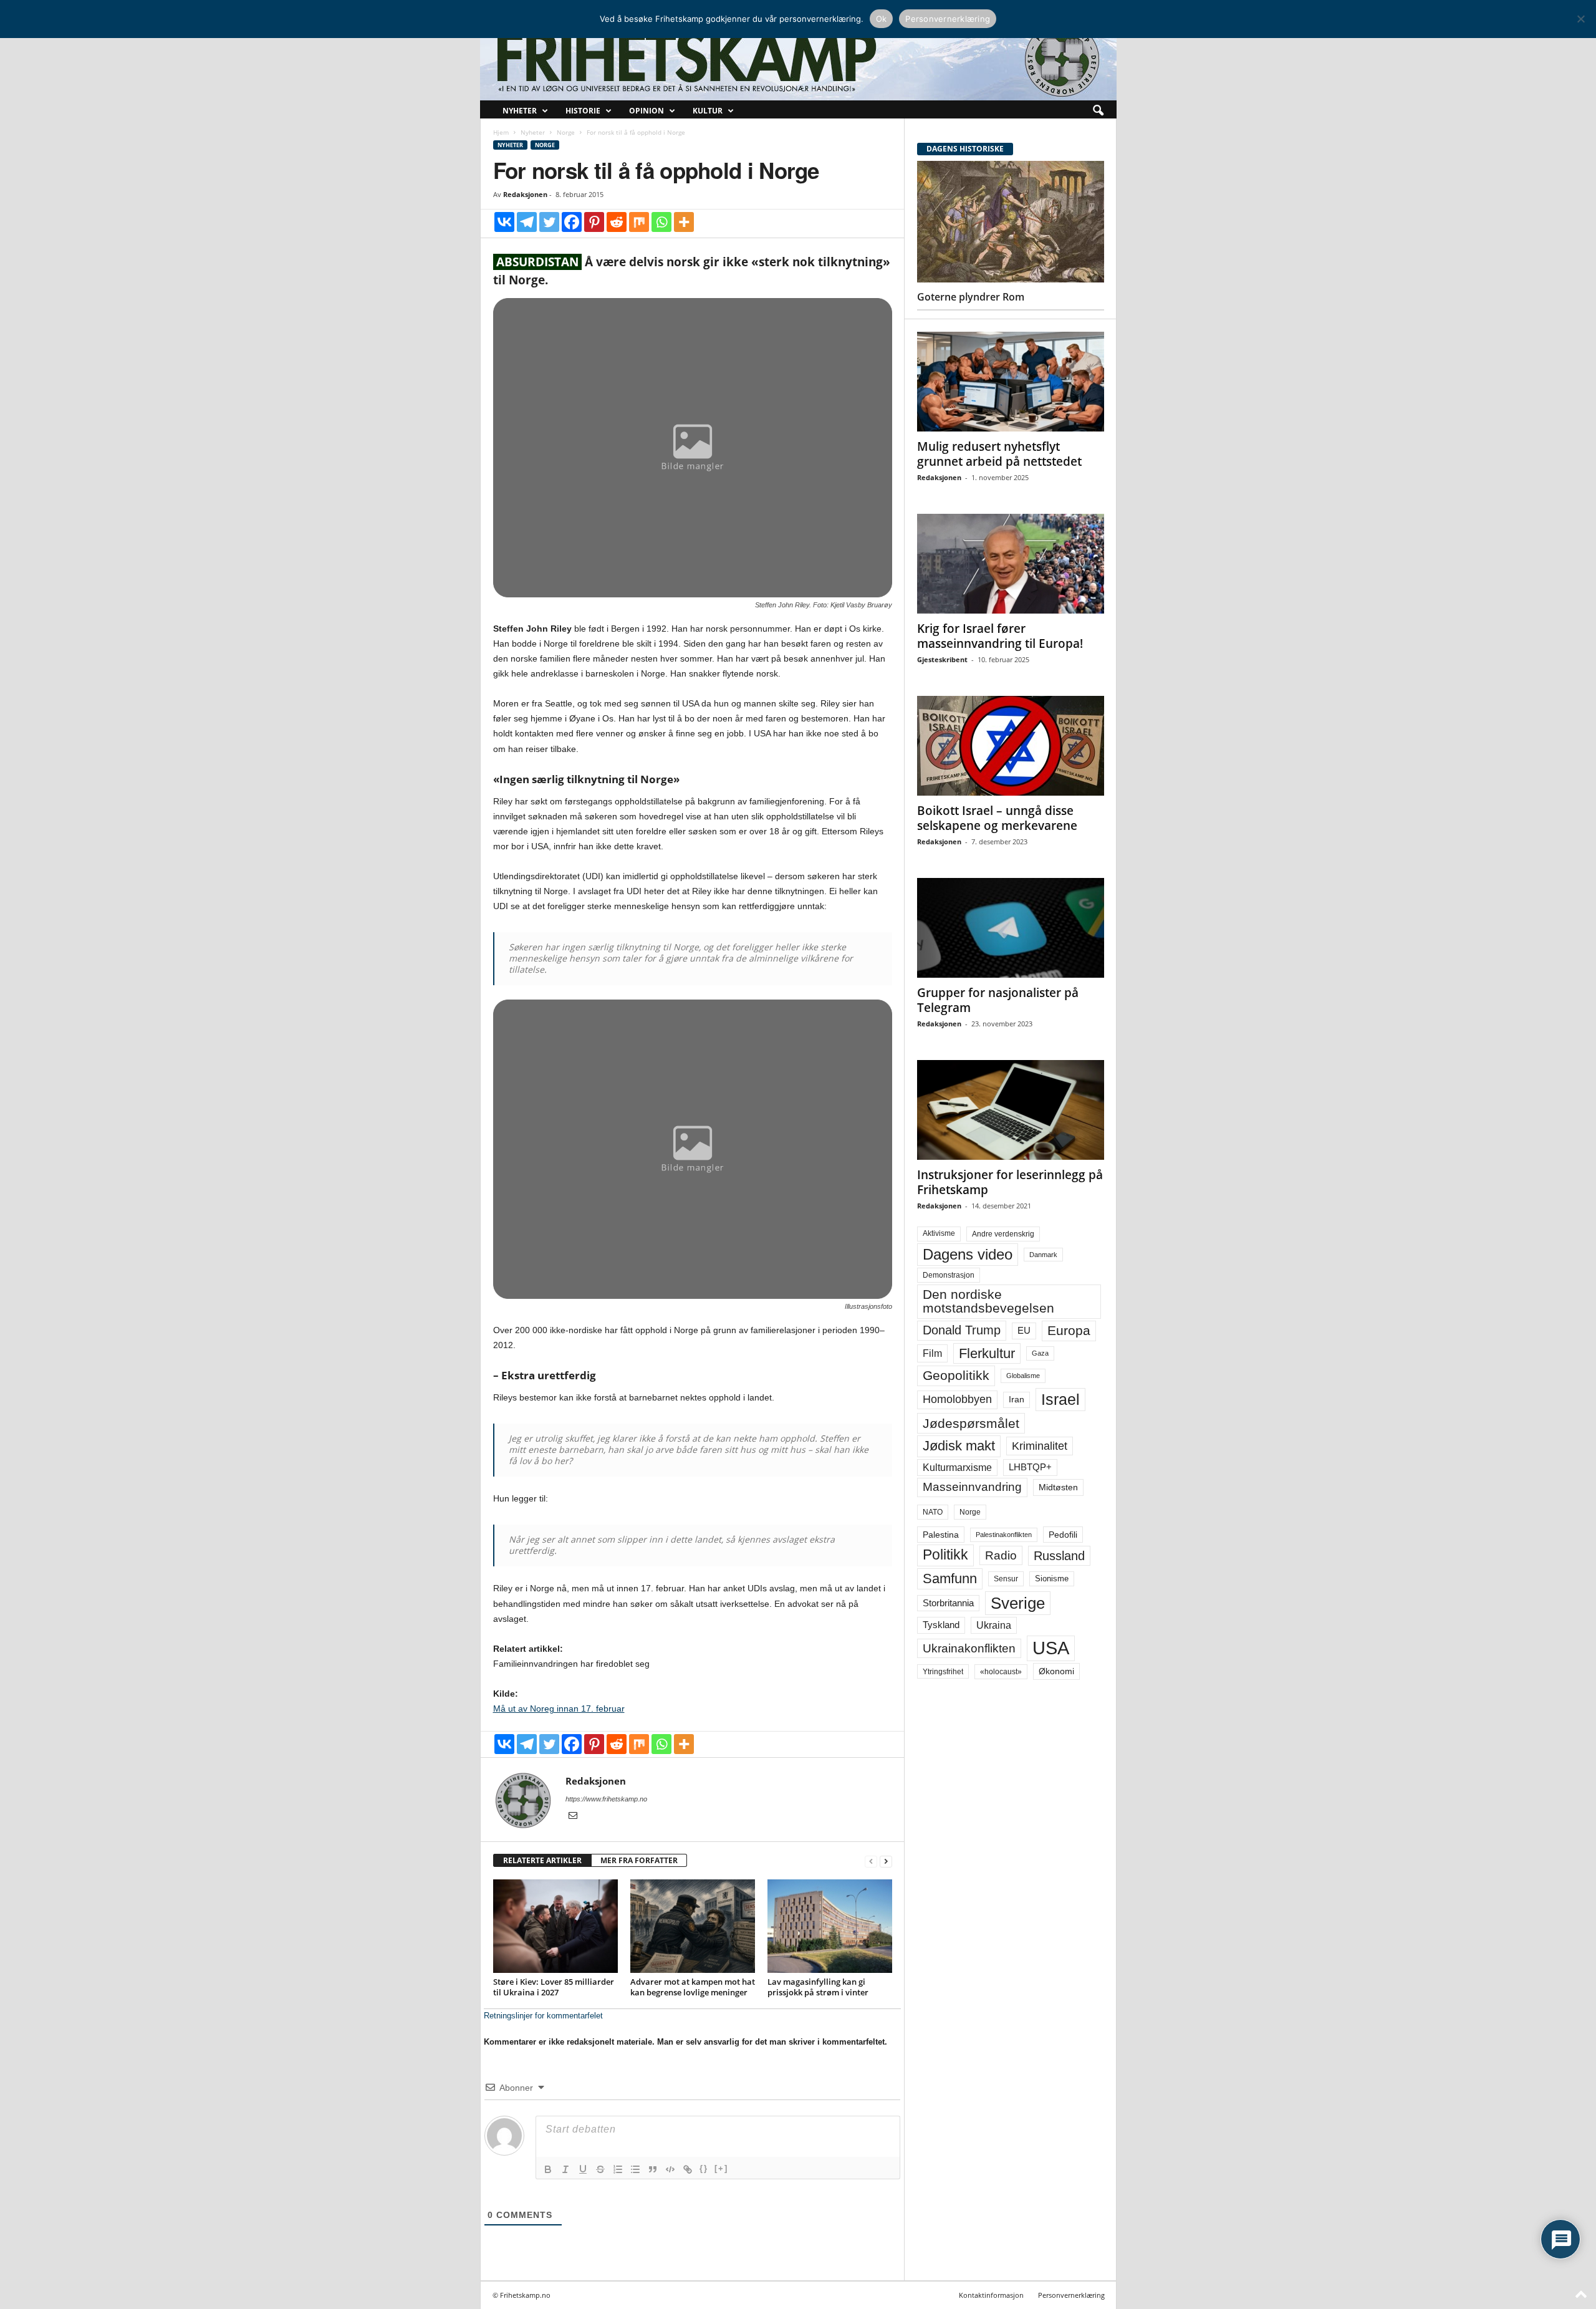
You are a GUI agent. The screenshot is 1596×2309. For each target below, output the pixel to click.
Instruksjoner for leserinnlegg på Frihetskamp (1010, 1182)
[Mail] (573, 1816)
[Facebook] (572, 222)
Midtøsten (1058, 1487)
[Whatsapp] (661, 222)
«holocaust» (1001, 1672)
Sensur (1006, 1579)
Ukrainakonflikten (969, 1648)
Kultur (708, 111)
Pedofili (1063, 1535)
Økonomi (1056, 1671)
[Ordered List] (618, 2169)
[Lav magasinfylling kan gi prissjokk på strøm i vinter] (830, 1926)
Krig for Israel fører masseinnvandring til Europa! (1000, 636)
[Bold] (548, 2169)
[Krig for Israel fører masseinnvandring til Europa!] (1011, 564)
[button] (1098, 111)
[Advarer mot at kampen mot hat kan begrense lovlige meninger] (693, 1926)
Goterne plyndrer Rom (971, 297)
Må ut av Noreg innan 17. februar (559, 1709)
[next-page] (886, 1861)
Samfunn (950, 1579)
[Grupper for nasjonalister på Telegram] (1011, 928)
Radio (1001, 1555)
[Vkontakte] (504, 222)
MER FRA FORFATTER (639, 1860)
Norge (566, 132)
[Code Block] (670, 2169)
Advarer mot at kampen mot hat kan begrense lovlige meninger (693, 1987)
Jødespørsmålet (971, 1423)
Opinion (647, 111)
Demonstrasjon (949, 1275)
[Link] (688, 2169)
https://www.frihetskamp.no (606, 1799)
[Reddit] (617, 222)
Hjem (501, 132)
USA (1051, 1648)
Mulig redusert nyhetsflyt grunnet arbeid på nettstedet (999, 454)
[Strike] (600, 2169)
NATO (933, 1512)
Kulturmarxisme (957, 1468)
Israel (1060, 1399)
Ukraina (994, 1625)
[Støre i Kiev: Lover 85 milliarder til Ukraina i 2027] (555, 1926)
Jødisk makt (959, 1446)
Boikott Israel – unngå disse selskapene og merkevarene (997, 818)
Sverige (1018, 1603)
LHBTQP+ (1030, 1467)
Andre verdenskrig (1003, 1234)
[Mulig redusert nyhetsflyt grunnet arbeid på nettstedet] (1011, 382)
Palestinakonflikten (1004, 1535)
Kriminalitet (1040, 1446)
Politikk (945, 1555)
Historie (583, 111)
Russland (1059, 1556)
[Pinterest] (594, 222)
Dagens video (968, 1254)
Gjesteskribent (942, 659)
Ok (882, 19)
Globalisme (1023, 1376)
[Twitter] (549, 222)
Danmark (1043, 1255)
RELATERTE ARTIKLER (542, 1860)
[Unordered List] (635, 2169)
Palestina (941, 1535)
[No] (1580, 19)
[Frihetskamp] (798, 60)
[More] (684, 222)
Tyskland (941, 1625)
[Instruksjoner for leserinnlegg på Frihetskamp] (1011, 1110)
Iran (1017, 1399)
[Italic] (565, 2169)
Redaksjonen (525, 194)
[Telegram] (527, 222)
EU (1024, 1331)
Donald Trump (962, 1330)
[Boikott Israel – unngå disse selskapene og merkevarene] (1011, 746)
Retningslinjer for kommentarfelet (543, 2016)
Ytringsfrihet (943, 1671)
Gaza (1040, 1353)
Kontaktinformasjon (991, 2295)
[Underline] (583, 2169)
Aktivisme (939, 1233)
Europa (1069, 1330)
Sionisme (1052, 1579)
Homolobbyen (957, 1399)
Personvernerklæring (1071, 2295)
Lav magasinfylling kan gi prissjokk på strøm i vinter (818, 1987)
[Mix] (639, 222)
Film (932, 1353)
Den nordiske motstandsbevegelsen (988, 1301)
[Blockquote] (653, 2169)
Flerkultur (987, 1353)
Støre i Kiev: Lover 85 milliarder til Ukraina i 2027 (554, 1987)
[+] (721, 2168)
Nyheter (520, 111)
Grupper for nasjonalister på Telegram (998, 1000)
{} (704, 2168)
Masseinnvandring (972, 1487)
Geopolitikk (956, 1375)
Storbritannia (948, 1603)
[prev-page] (871, 1861)
